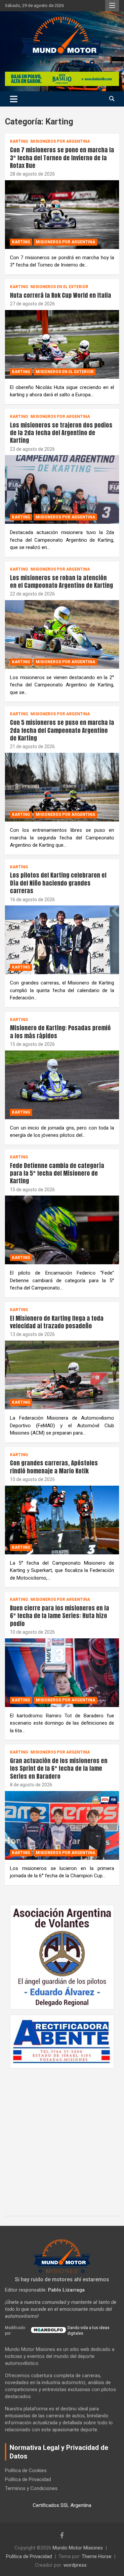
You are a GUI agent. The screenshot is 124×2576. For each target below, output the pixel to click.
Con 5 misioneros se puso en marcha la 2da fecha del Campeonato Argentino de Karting (62, 730)
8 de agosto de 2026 (31, 1785)
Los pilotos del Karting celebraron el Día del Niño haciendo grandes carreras (58, 883)
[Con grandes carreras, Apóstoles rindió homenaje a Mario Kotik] (62, 1520)
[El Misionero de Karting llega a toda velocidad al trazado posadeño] (62, 1375)
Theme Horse (97, 2556)
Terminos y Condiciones (31, 2488)
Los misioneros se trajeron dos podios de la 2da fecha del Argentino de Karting (61, 433)
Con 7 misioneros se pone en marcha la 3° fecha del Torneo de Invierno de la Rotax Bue (62, 158)
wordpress (75, 2565)
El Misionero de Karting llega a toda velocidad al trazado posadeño (57, 1322)
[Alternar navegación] (14, 99)
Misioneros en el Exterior (59, 287)
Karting (19, 141)
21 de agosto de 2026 (32, 746)
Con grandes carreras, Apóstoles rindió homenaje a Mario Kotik (54, 1467)
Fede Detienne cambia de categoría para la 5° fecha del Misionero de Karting (57, 1173)
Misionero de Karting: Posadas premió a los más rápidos (60, 1032)
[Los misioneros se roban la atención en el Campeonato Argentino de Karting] (62, 634)
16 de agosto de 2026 (32, 899)
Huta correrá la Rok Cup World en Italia (61, 295)
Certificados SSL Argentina (62, 2505)
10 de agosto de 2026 (32, 1479)
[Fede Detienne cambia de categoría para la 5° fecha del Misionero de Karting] (62, 1230)
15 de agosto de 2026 (32, 1044)
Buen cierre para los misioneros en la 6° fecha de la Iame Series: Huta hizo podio (60, 1616)
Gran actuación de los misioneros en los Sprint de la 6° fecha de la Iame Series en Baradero (59, 1768)
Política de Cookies (26, 2470)
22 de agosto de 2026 (32, 594)
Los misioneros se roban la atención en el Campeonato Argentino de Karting (62, 582)
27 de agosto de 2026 (32, 304)
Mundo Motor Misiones (78, 2548)
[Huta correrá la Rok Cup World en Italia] (62, 344)
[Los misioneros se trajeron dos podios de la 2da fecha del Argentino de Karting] (62, 490)
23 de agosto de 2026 (32, 449)
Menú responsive (112, 6)
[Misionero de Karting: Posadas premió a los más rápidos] (62, 1085)
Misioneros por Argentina (60, 141)
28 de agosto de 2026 (32, 174)
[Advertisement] (62, 2139)
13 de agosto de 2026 (32, 1334)
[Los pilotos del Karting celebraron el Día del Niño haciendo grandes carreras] (62, 940)
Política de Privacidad (28, 2479)
